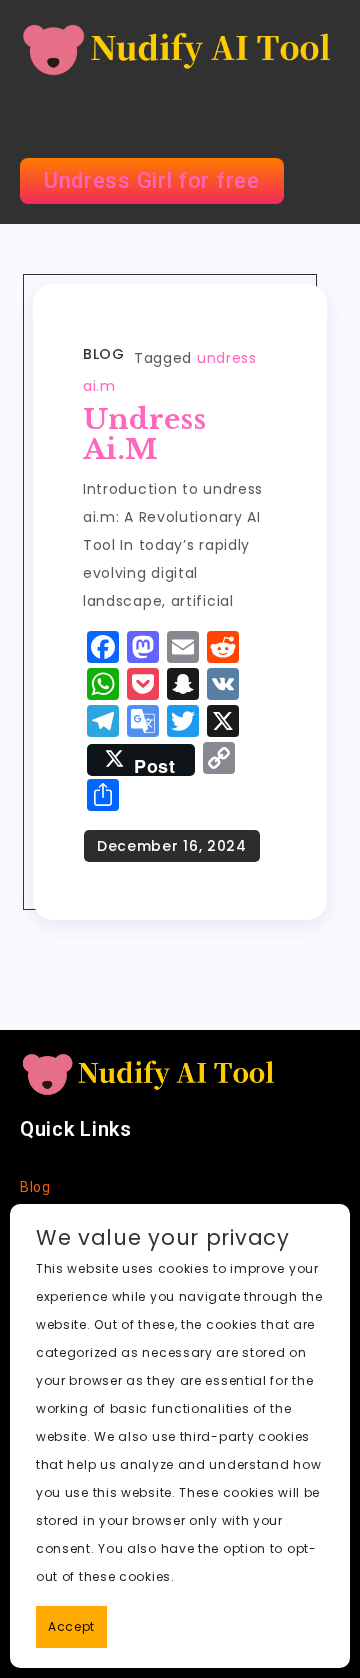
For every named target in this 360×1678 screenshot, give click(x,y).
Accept (71, 1626)
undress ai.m (144, 434)
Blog (103, 354)
